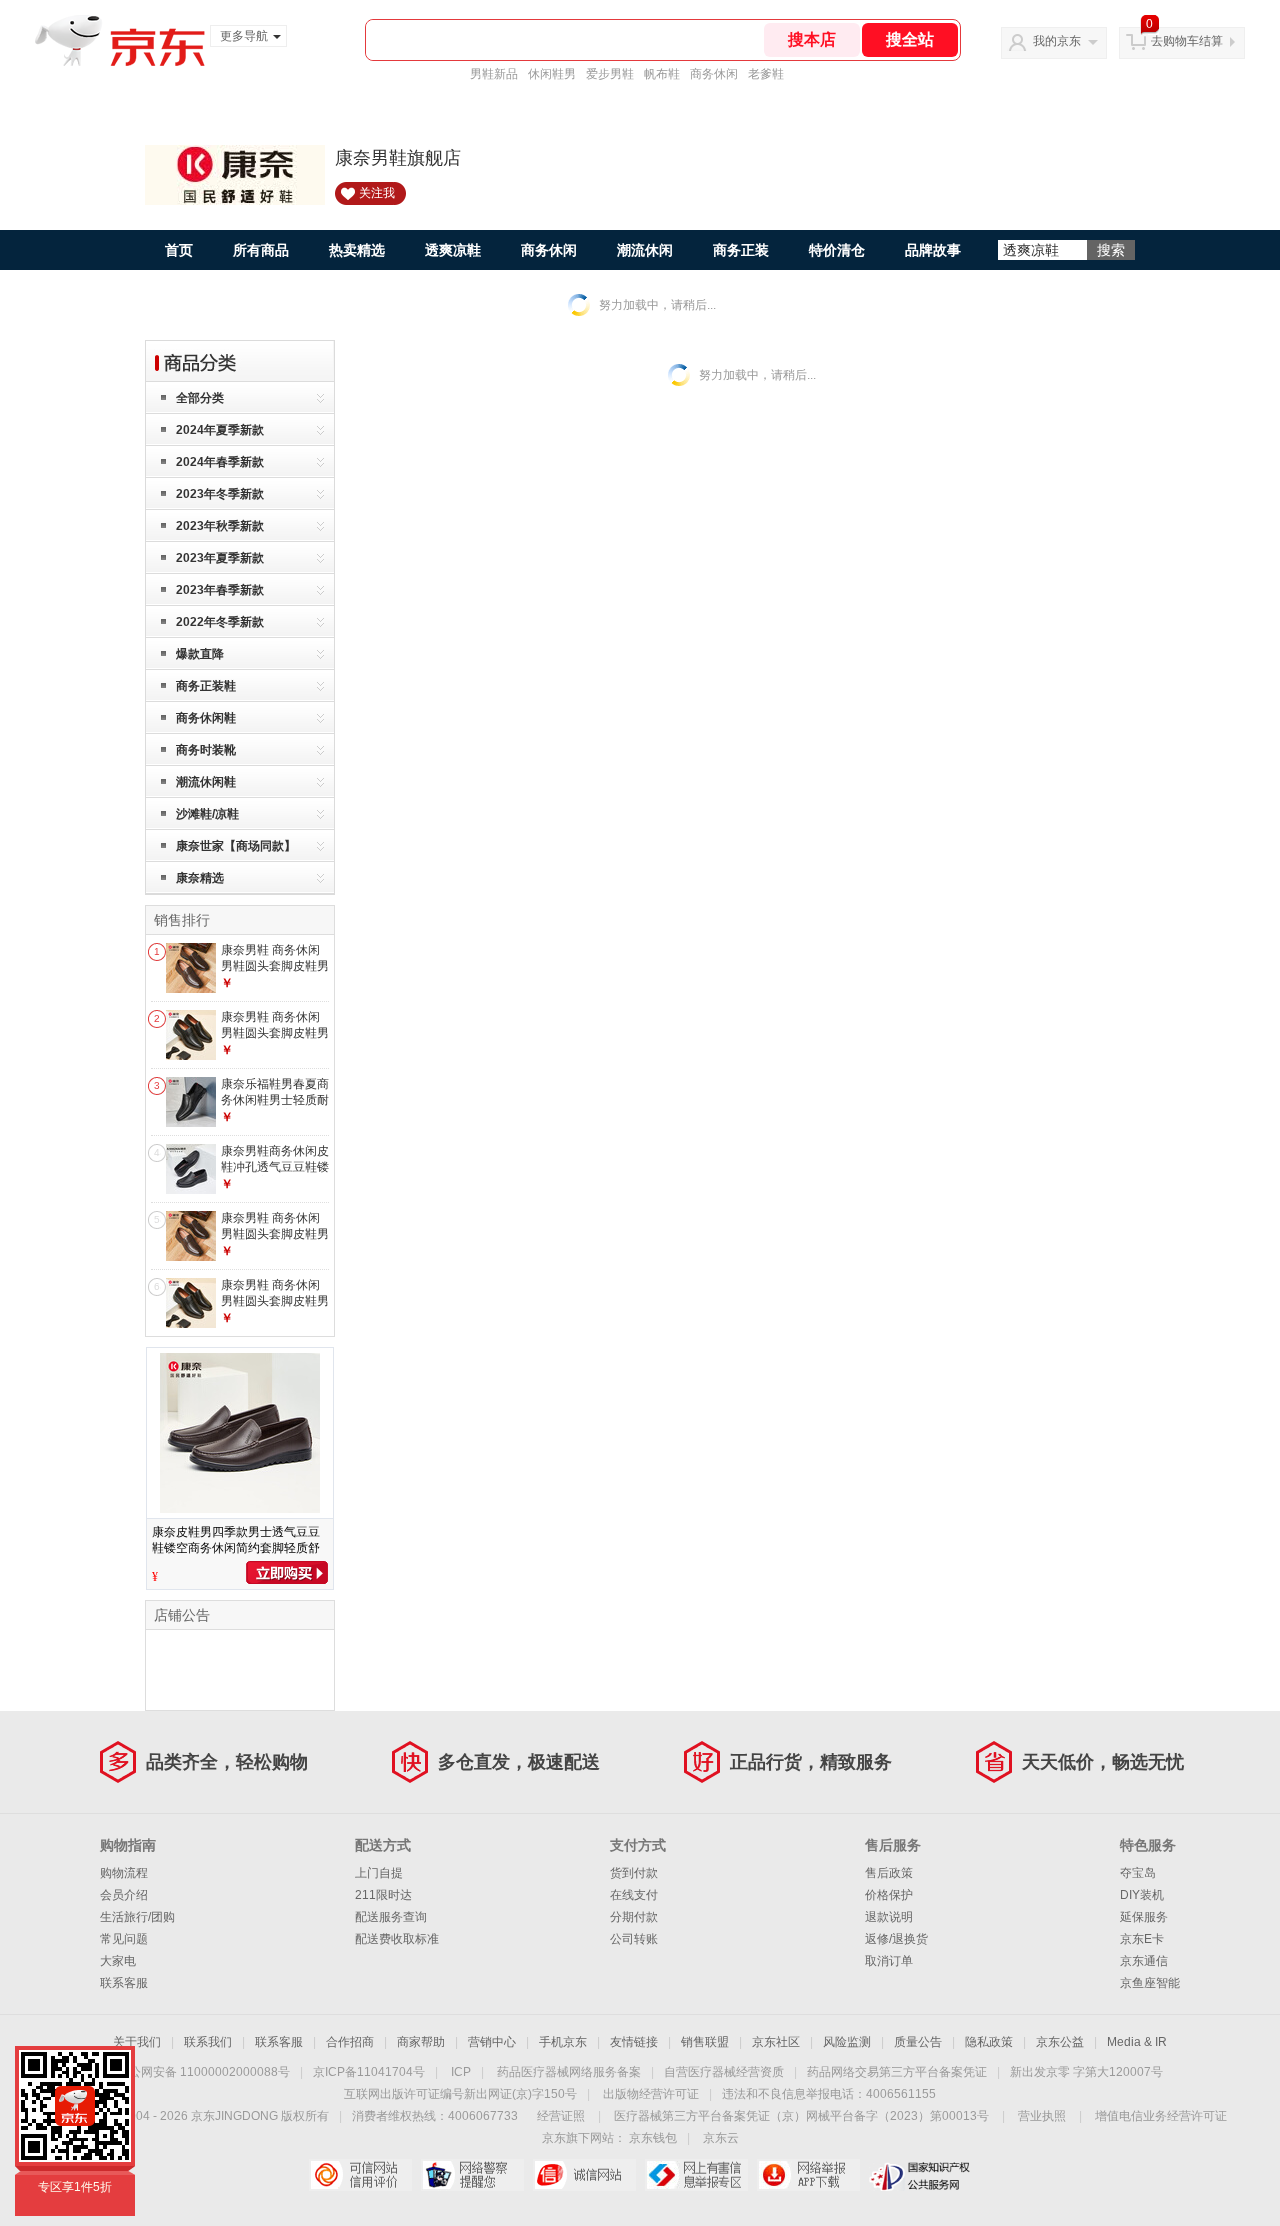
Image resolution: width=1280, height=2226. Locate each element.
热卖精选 (357, 250)
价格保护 (889, 1895)
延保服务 (1144, 1917)
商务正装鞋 (206, 686)
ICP (461, 2072)
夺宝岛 (1138, 1873)
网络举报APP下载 (808, 2175)
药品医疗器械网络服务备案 (569, 2072)
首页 (179, 250)
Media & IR (1137, 2042)
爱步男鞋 (610, 74)
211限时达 (383, 1895)
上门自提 (379, 1873)
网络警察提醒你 (472, 2175)
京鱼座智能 (1150, 1983)
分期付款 (634, 1917)
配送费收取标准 (397, 1939)
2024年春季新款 (220, 462)
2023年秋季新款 (220, 526)
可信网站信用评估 (360, 2175)
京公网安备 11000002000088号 (203, 2072)
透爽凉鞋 (453, 250)
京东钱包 (653, 2138)
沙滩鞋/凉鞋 (207, 814)
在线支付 (634, 1895)
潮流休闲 (645, 250)
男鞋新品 (494, 74)
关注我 (377, 193)
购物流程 (124, 1873)
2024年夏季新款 (220, 430)
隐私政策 (989, 2042)
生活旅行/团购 (137, 1917)
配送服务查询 (391, 1917)
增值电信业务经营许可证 (1161, 2116)
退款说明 (889, 1917)
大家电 (118, 1961)
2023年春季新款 (220, 590)
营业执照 (1042, 2116)
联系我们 (208, 2042)
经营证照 (561, 2116)
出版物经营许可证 (651, 2094)
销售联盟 (705, 2042)
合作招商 (350, 2042)
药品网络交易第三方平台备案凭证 (897, 2072)
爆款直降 (200, 654)
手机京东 (563, 2042)
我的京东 (1057, 41)
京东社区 (776, 2042)
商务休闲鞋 (206, 718)
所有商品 (261, 250)
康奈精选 (200, 878)
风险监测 (847, 2042)
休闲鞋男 (552, 74)
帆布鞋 (662, 74)
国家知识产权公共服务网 (920, 2175)
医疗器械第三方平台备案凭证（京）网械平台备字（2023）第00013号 (801, 2116)
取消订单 (889, 1961)
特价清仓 (837, 250)
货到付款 (634, 1873)
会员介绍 (124, 1895)
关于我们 (137, 2042)
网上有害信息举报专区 (696, 2175)
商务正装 (741, 250)
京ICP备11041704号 (369, 2072)
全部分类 (200, 398)
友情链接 (634, 2042)
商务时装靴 (206, 750)
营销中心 (492, 2042)
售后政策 (889, 1873)
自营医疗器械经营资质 (724, 2072)
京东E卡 (1142, 1939)
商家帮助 (421, 2042)
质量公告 (918, 2042)
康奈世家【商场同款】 (236, 846)
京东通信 (1144, 1961)
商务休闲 (714, 74)
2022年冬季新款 (220, 622)
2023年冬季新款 (220, 494)
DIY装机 (1142, 1895)
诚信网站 (584, 2175)
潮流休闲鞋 (206, 782)
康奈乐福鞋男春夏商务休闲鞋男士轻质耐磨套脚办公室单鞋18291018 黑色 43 (275, 1107)
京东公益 (1060, 2042)
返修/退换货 (896, 1939)
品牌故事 (933, 250)
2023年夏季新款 (220, 558)
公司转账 (634, 1939)
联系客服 (124, 1983)
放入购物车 (287, 1572)
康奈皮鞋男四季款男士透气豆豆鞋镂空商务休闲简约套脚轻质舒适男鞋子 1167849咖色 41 (236, 1548)
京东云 (721, 2138)
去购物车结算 (1187, 41)
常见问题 (124, 1939)
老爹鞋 (766, 74)
